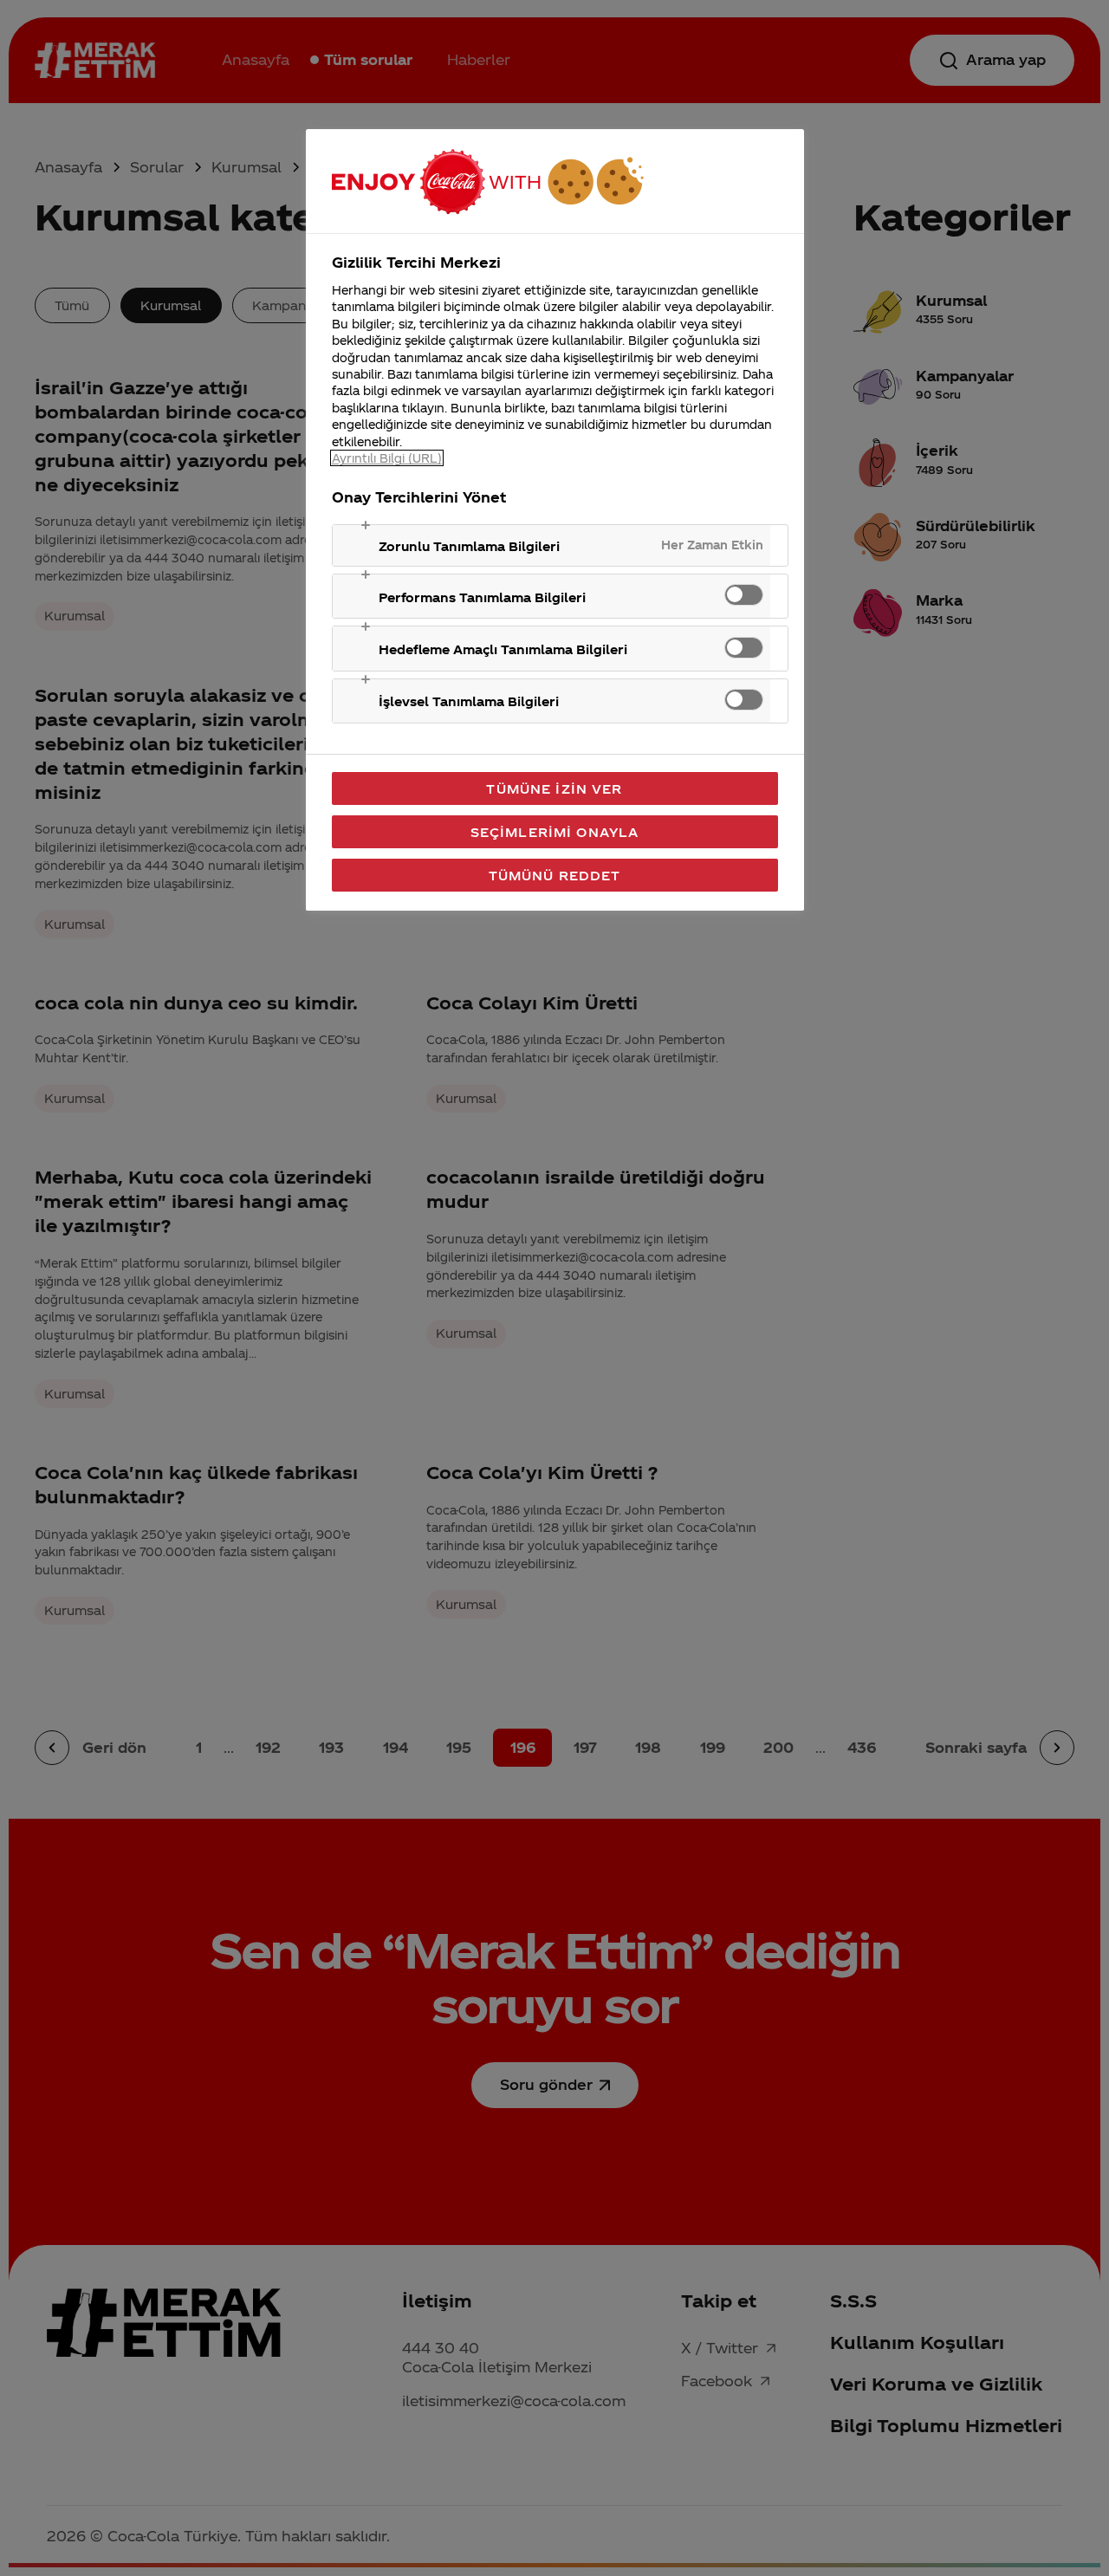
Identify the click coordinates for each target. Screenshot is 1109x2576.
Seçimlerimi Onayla (555, 832)
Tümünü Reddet (555, 875)
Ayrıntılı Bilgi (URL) (387, 458)
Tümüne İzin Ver (554, 788)
